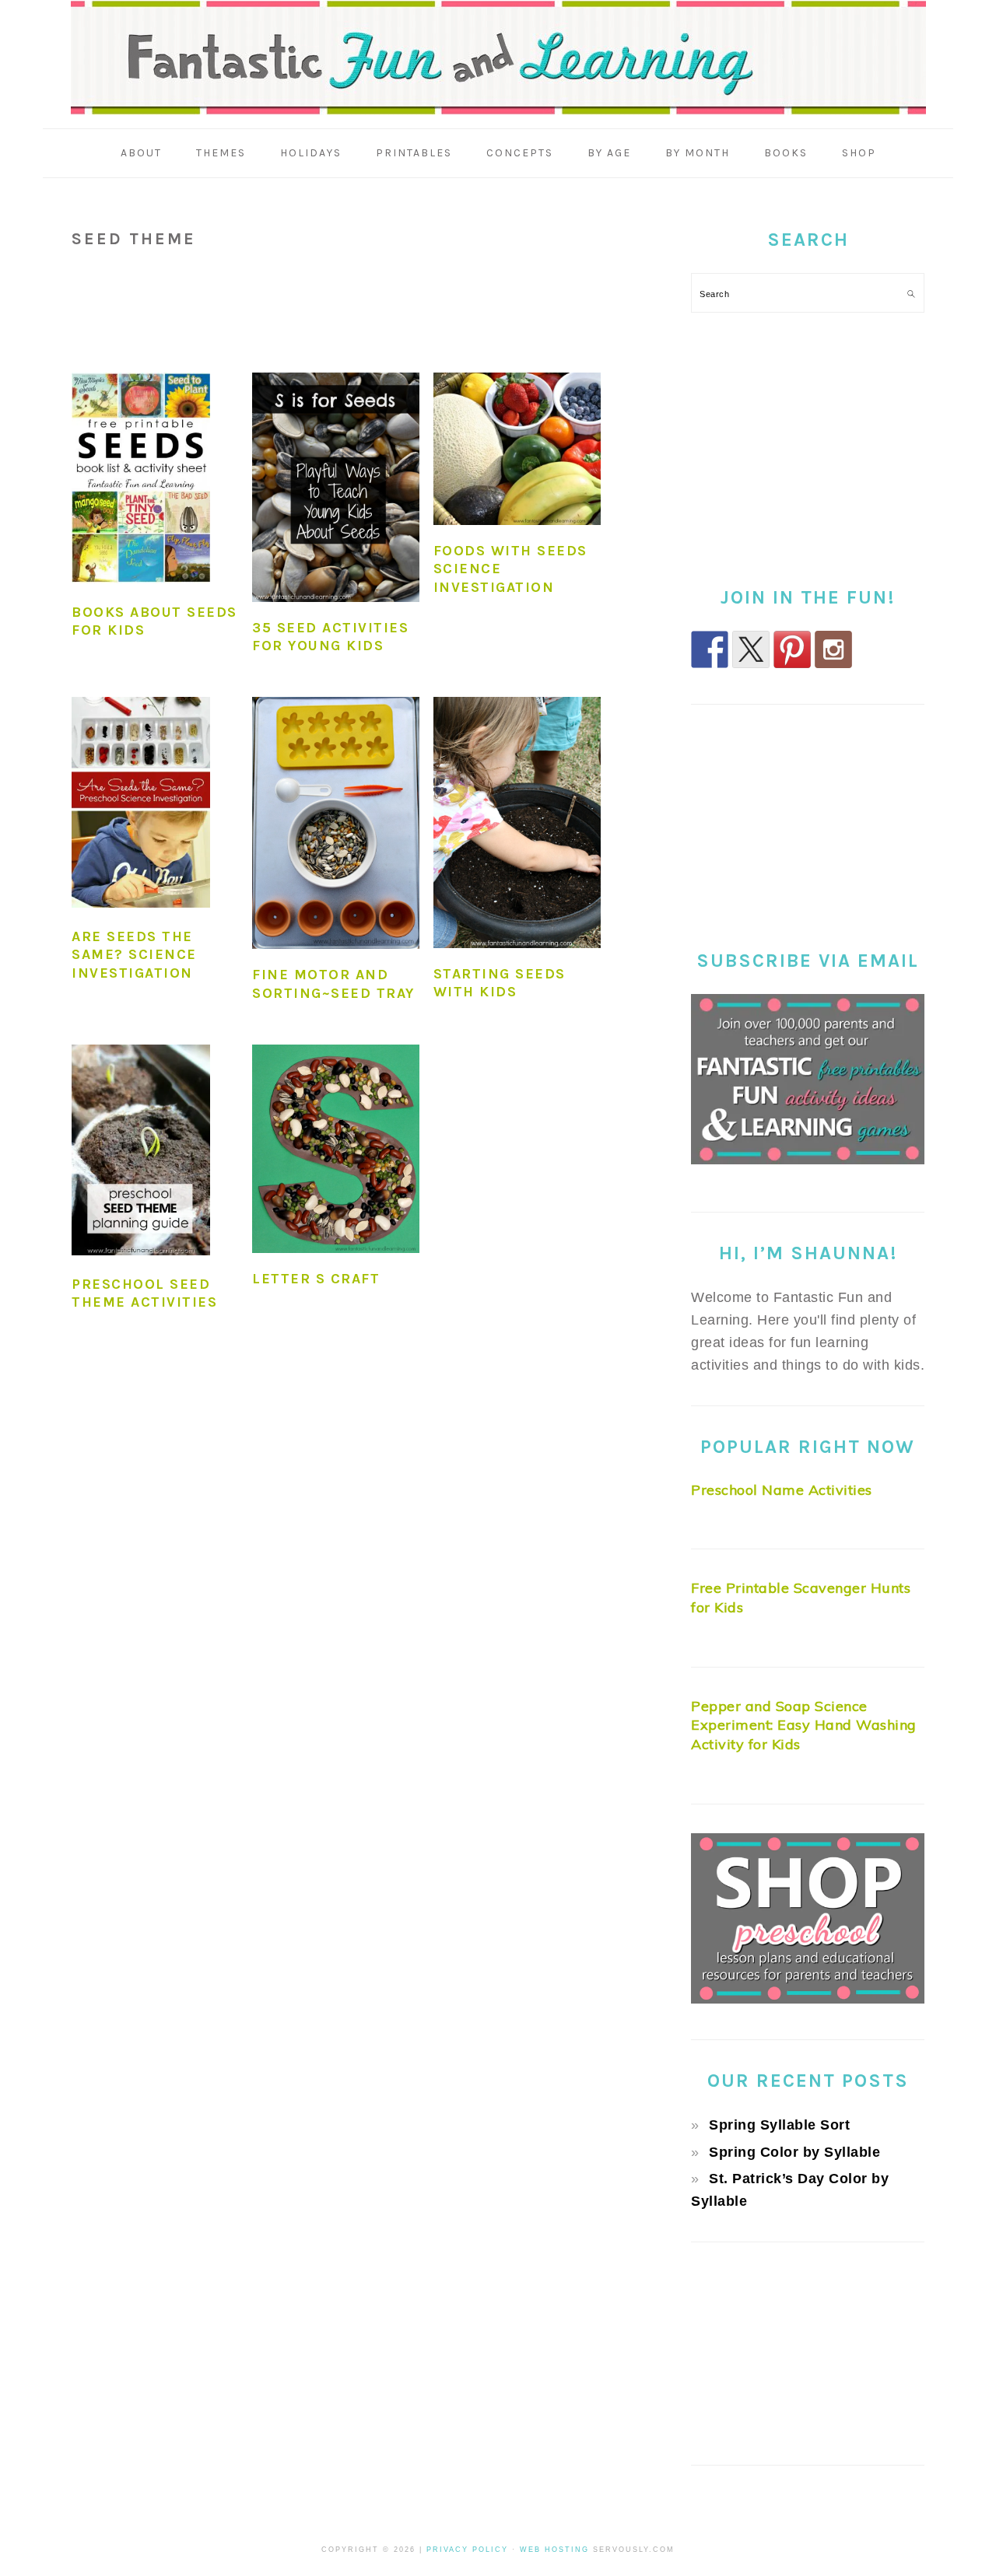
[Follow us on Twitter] (751, 649)
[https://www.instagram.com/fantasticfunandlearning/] (833, 649)
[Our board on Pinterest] (792, 649)
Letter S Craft (316, 1279)
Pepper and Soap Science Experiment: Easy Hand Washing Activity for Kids (804, 1725)
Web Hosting (554, 2550)
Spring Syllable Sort (779, 2125)
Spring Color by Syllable (794, 2152)
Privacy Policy (467, 2550)
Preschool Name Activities (782, 1490)
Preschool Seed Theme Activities (144, 1293)
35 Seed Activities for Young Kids (330, 637)
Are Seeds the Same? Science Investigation (134, 955)
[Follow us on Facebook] (710, 649)
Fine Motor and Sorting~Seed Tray (333, 983)
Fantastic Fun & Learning (498, 58)
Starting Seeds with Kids (500, 983)
